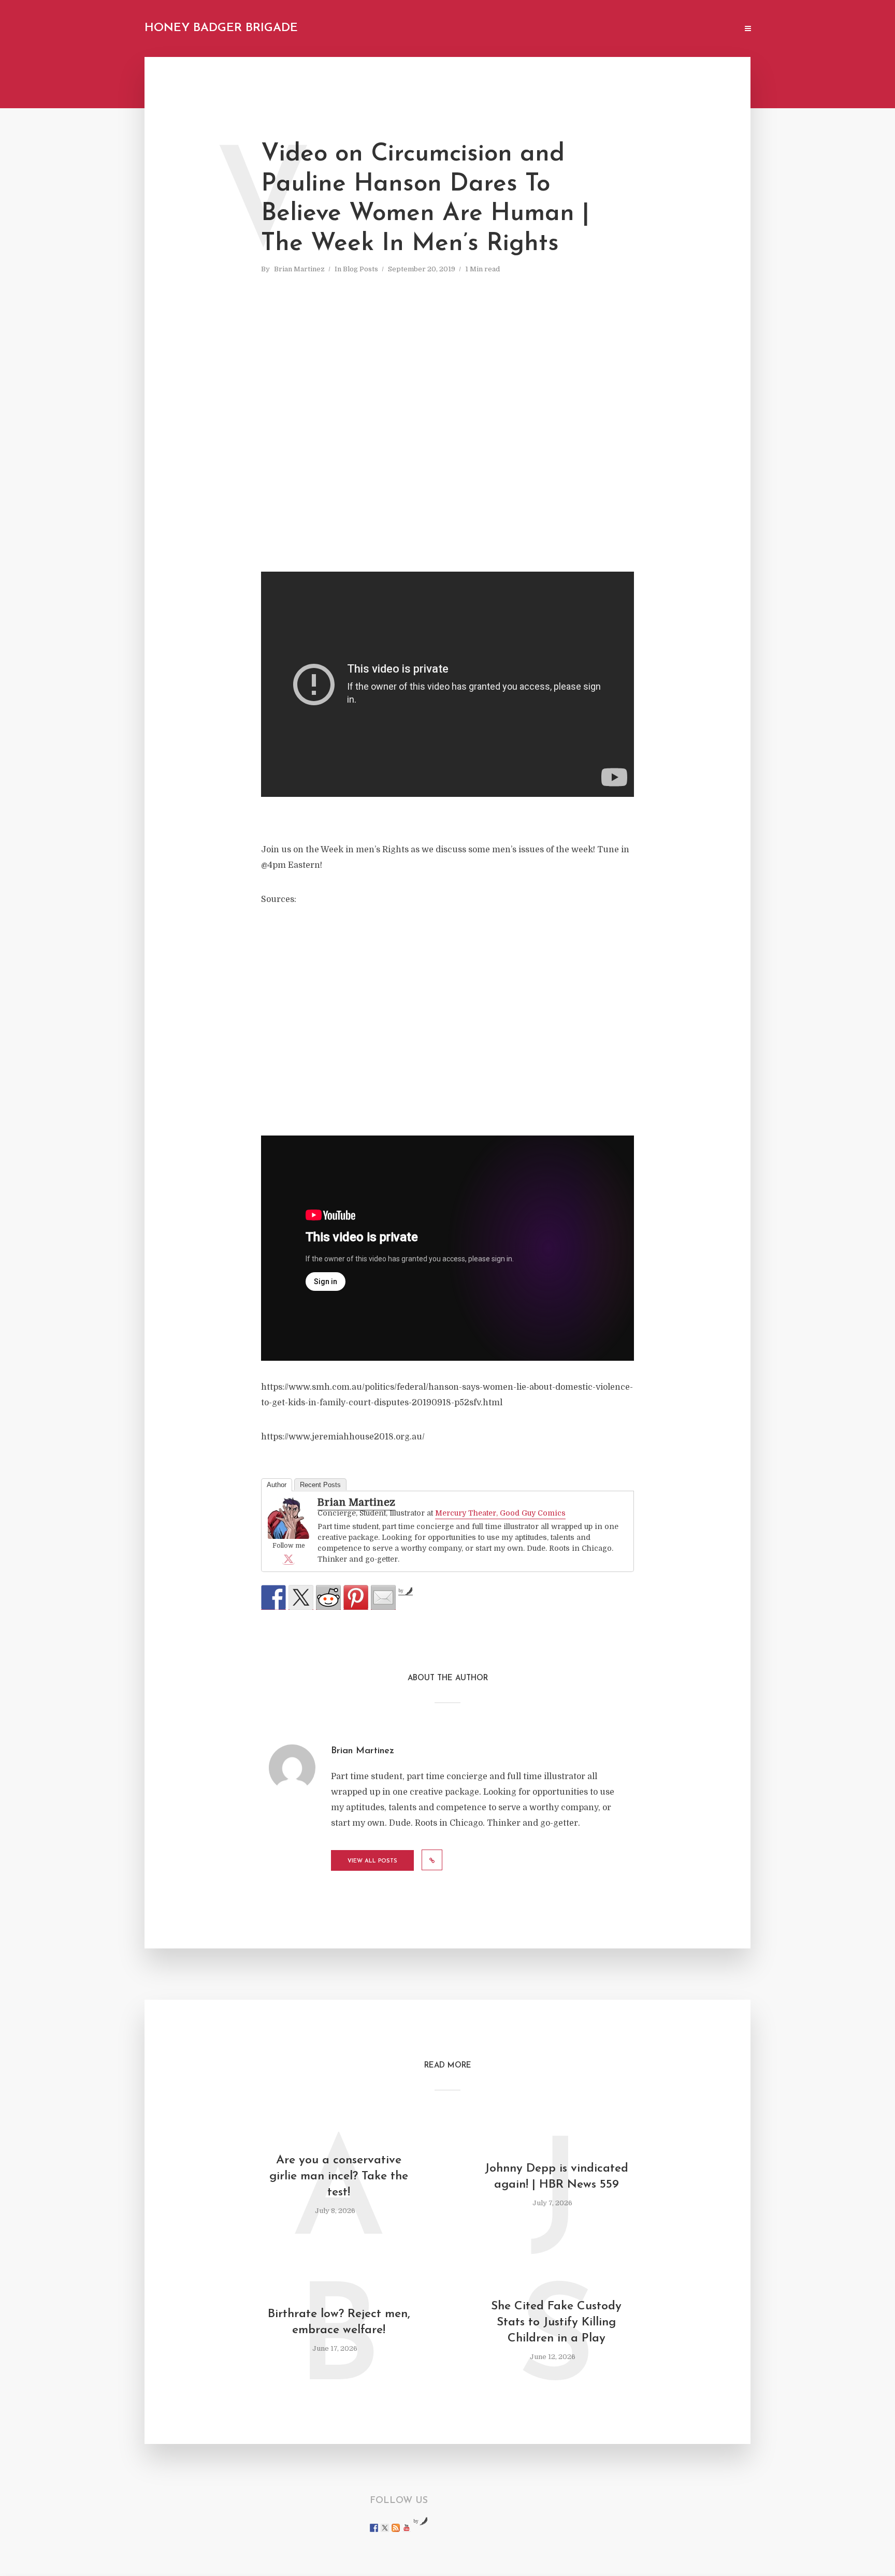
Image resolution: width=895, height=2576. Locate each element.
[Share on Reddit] (328, 1597)
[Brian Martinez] (288, 1518)
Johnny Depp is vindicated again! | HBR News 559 (557, 2177)
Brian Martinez (299, 269)
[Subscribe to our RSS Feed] (396, 2528)
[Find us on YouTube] (407, 2528)
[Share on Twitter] (301, 1597)
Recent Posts (320, 1485)
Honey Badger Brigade (221, 28)
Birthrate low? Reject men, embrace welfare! (339, 2322)
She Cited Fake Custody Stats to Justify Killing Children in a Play (556, 2323)
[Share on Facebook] (273, 1597)
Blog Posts (360, 269)
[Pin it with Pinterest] (356, 1597)
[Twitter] (288, 1559)
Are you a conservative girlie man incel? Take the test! (339, 2177)
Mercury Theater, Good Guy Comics (500, 1513)
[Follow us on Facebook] (374, 2528)
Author (277, 1485)
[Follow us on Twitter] (385, 2528)
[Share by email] (383, 1597)
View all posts (372, 1861)
